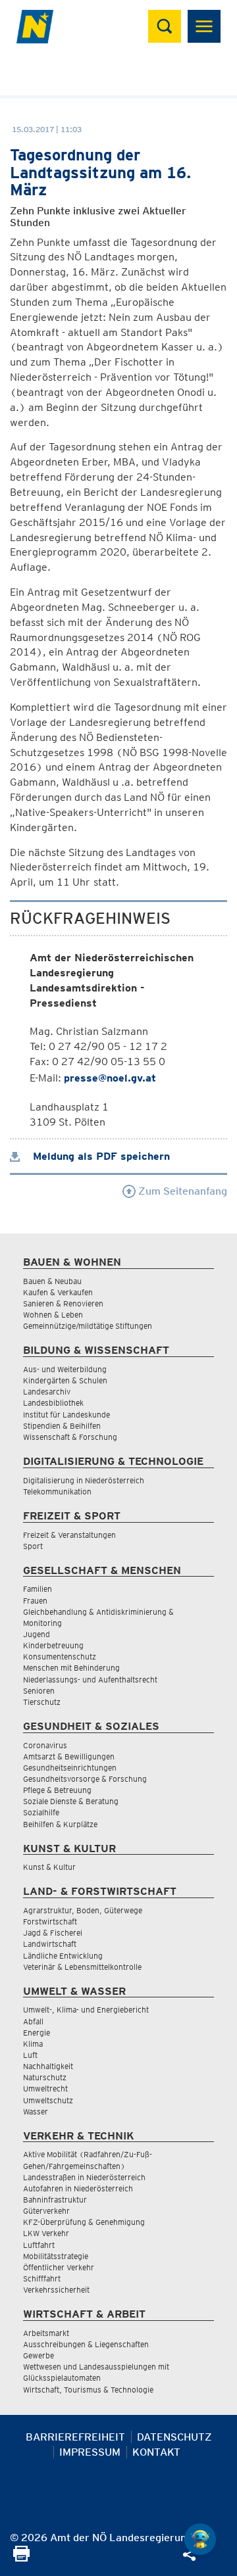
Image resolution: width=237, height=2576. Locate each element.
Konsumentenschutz (60, 1657)
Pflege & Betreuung (57, 1790)
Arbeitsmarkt (46, 2333)
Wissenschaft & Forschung (70, 1437)
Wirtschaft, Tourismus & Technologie (88, 2390)
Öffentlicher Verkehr (59, 2267)
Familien (38, 1589)
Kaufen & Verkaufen (58, 1292)
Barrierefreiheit (75, 2437)
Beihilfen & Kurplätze (60, 1824)
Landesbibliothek (53, 1403)
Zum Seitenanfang (181, 1191)
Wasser (36, 2111)
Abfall (33, 2021)
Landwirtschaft (50, 1944)
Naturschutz (45, 2077)
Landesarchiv (47, 1392)
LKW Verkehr (46, 2233)
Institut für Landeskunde (66, 1415)
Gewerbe (39, 2355)
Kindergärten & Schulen (65, 1380)
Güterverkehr (46, 2211)
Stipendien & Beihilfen (62, 1426)
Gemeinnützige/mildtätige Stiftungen (88, 1326)
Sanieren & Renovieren (63, 1303)
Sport (33, 1546)
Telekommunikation (57, 1491)
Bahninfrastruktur (55, 2200)
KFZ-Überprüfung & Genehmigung (84, 2222)
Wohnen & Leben (53, 1315)
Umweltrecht (45, 2088)
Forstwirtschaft (50, 1921)
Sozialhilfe (41, 1812)
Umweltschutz (48, 2100)
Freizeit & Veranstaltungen (69, 1535)
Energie (37, 2033)
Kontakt (156, 2452)
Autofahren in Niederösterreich (78, 2188)
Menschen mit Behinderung (71, 1668)
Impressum (90, 2452)
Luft (30, 2055)
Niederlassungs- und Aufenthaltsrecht (90, 1680)
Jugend (37, 1634)
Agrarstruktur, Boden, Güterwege (83, 1910)
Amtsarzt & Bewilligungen (69, 1756)
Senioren (39, 1691)
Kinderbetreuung (53, 1645)
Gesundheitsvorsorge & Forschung (85, 1779)
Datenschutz (174, 2437)
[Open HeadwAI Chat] (200, 2539)
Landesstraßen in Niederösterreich (84, 2177)
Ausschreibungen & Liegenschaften (86, 2344)
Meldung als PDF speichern (100, 1156)
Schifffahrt (42, 2278)
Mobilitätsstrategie (56, 2256)
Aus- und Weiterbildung (65, 1369)
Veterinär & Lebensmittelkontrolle (82, 1967)
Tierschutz (42, 1702)
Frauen (35, 1601)
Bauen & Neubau (52, 1281)
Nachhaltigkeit (48, 2066)
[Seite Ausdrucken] (21, 2558)
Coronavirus (45, 1745)
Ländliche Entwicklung (63, 1956)
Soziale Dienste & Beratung (71, 1801)
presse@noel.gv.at (110, 1078)
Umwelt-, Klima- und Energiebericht (86, 2010)
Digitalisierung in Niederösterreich (84, 1480)
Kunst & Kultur (49, 1867)
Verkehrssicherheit (56, 2290)
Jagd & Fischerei (53, 1933)
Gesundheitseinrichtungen (70, 1768)
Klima (33, 2044)
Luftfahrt (39, 2245)
